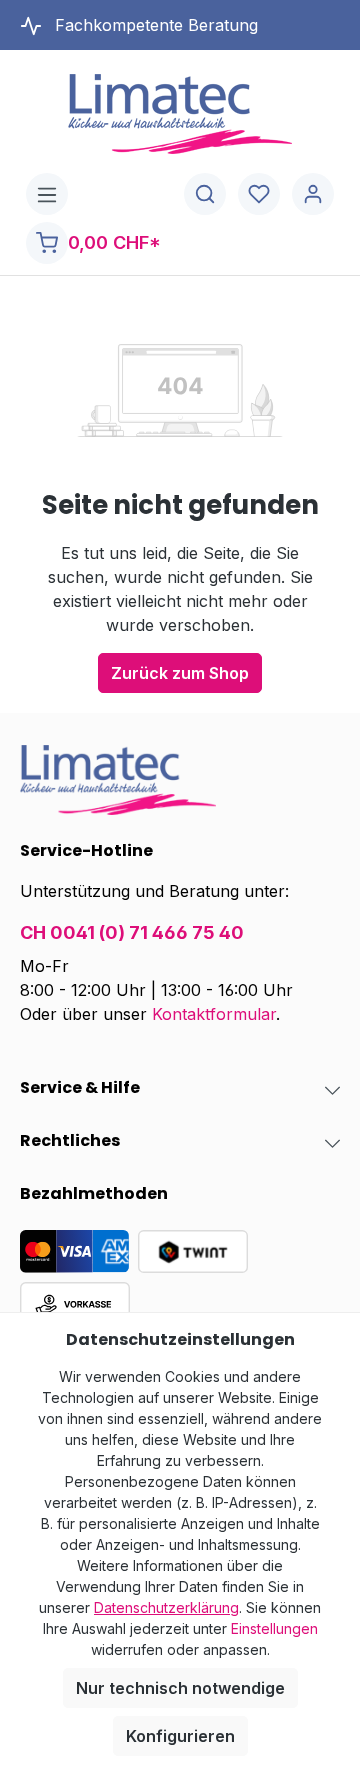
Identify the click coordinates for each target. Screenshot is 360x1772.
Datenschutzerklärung (166, 1607)
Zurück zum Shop (180, 673)
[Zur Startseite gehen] (180, 114)
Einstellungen (274, 1628)
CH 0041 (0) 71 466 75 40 (132, 932)
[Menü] (47, 194)
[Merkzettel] (259, 194)
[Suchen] (205, 194)
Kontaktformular (214, 1014)
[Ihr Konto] (313, 194)
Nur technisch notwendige (180, 1688)
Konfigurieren (180, 1736)
